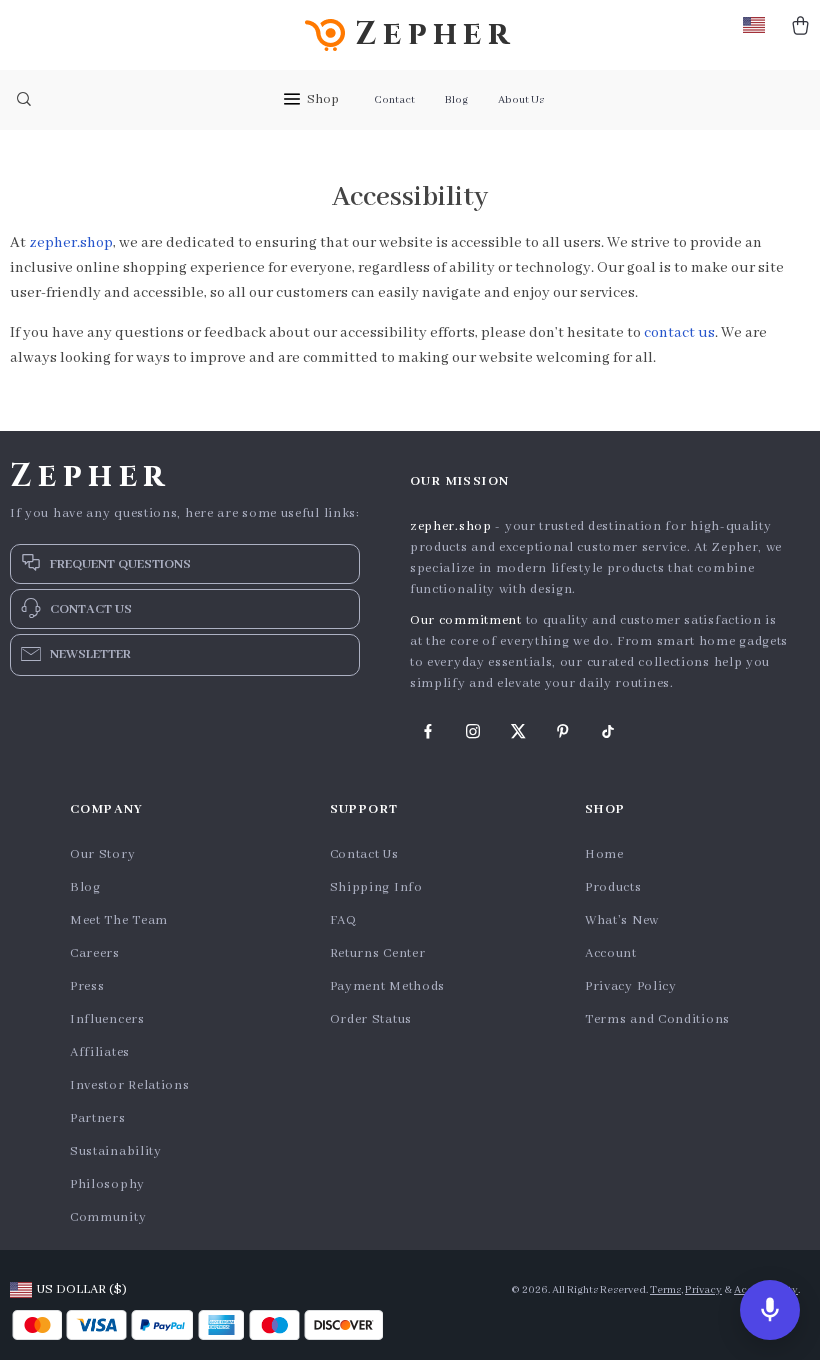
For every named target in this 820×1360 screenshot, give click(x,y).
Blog (456, 100)
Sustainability (116, 1151)
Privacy (703, 1290)
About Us (521, 100)
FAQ (343, 920)
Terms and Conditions (657, 1019)
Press (87, 986)
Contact (394, 100)
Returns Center (378, 953)
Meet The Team (119, 920)
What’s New (622, 920)
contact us (679, 333)
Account (611, 953)
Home (604, 854)
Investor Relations (130, 1085)
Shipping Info (376, 887)
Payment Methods (388, 986)
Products (613, 887)
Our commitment (466, 620)
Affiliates (100, 1052)
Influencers (107, 1019)
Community (108, 1217)
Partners (98, 1118)
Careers (95, 953)
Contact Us (364, 854)
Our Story (102, 854)
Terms (665, 1290)
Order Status (371, 1019)
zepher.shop (71, 243)
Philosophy (107, 1184)
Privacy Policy (631, 986)
